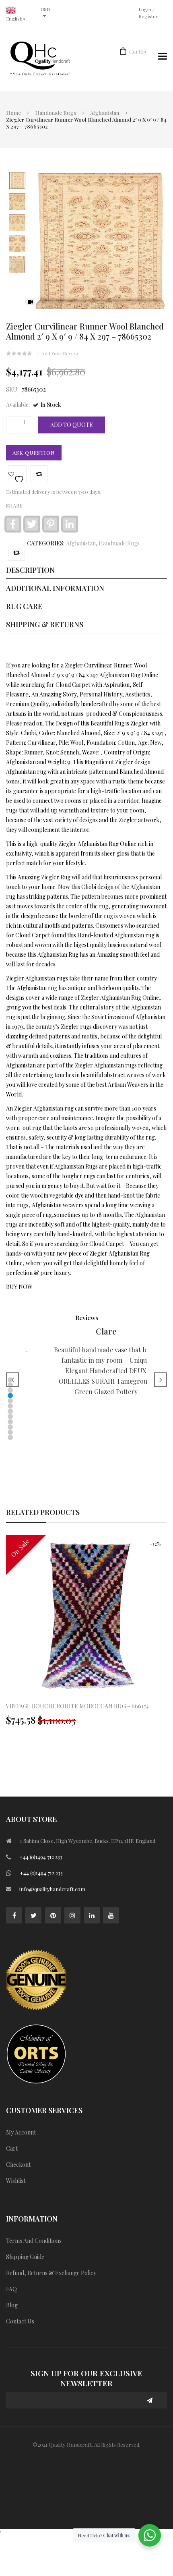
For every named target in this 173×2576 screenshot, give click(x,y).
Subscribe (150, 2400)
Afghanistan (105, 113)
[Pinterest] (53, 1915)
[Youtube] (111, 1915)
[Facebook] (14, 1915)
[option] (86, 1634)
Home (13, 113)
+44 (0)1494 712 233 (41, 1857)
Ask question (34, 453)
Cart (138, 51)
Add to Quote (72, 425)
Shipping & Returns (45, 624)
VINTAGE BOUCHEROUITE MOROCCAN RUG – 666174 (77, 1706)
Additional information (55, 588)
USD (45, 9)
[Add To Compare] (16, 552)
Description (30, 570)
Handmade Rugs (56, 113)
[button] (10, 1390)
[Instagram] (72, 1915)
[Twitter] (33, 1915)
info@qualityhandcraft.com (52, 1889)
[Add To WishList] (17, 474)
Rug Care (24, 606)
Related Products (43, 1512)
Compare (39, 474)
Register (148, 16)
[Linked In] (92, 1915)
